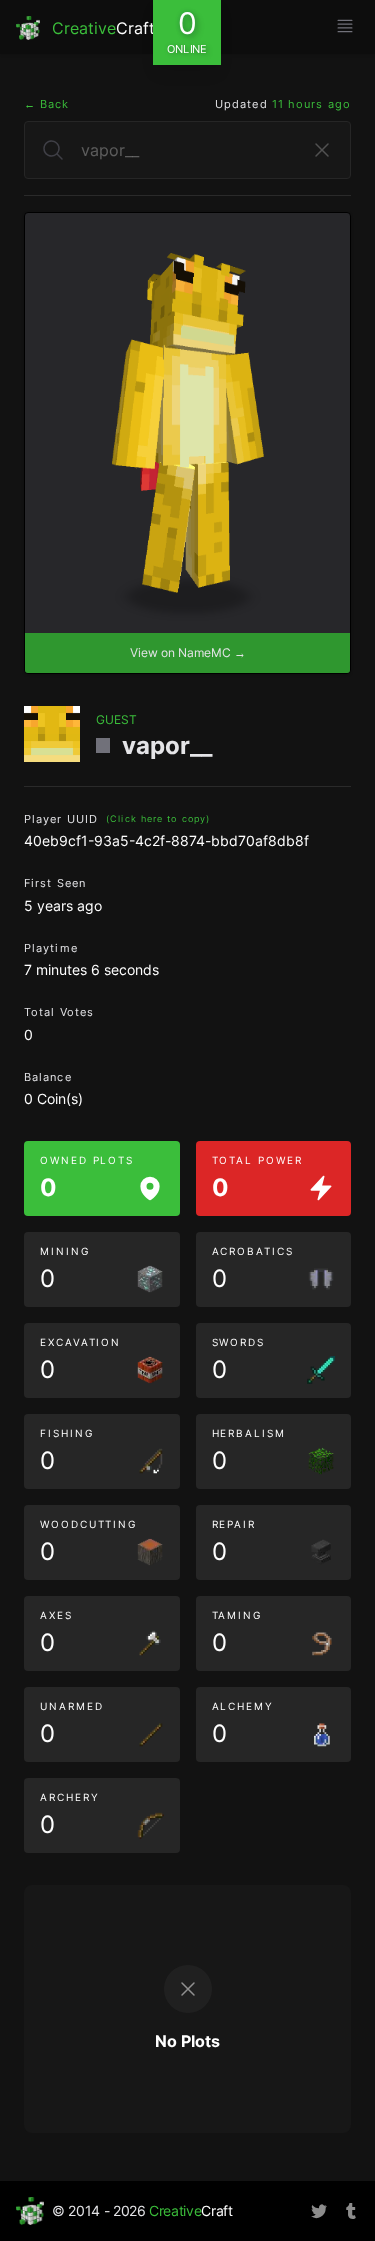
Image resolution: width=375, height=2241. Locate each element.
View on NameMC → (188, 652)
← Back (47, 104)
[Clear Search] (322, 150)
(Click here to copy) (158, 818)
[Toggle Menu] (345, 26)
